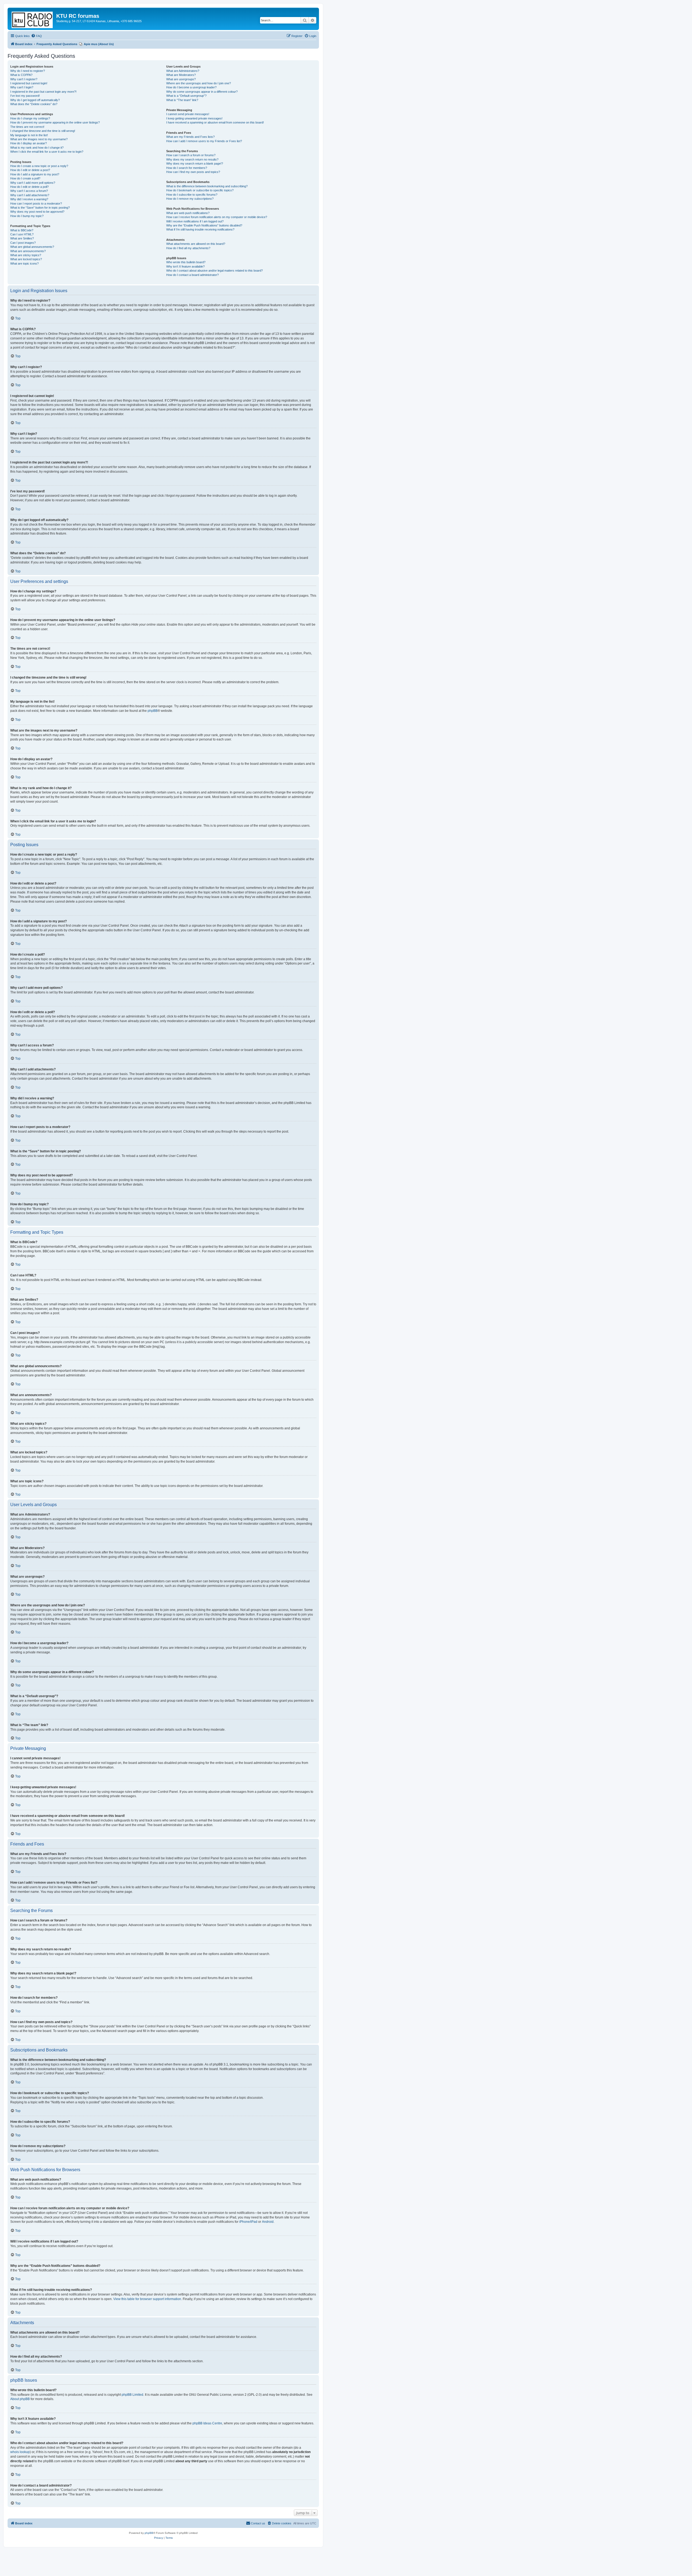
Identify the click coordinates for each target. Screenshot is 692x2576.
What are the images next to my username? (39, 139)
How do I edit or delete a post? (30, 170)
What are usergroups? (181, 79)
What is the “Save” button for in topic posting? (40, 208)
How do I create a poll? (25, 178)
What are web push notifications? (188, 213)
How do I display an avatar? (29, 143)
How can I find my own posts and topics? (193, 172)
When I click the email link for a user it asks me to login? (47, 152)
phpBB (153, 711)
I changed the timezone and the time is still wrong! (43, 131)
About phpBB (20, 2399)
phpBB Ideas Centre (207, 2423)
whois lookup (20, 2452)
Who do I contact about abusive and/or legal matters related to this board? (214, 271)
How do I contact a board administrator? (192, 275)
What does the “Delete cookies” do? (34, 104)
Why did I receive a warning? (29, 199)
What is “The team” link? (182, 100)
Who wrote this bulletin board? (186, 262)
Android (268, 2222)
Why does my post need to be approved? (37, 212)
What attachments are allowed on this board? (196, 244)
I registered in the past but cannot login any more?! (43, 92)
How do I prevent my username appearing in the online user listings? (55, 122)
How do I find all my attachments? (188, 248)
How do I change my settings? (30, 118)
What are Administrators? (183, 71)
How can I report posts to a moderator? (36, 203)
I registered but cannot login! (29, 83)
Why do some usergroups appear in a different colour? (202, 92)
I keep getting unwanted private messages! (194, 118)
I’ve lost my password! (25, 96)
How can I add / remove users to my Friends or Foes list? (204, 141)
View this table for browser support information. (148, 2299)
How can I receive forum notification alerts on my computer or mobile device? (217, 217)
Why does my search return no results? (192, 159)
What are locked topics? (26, 259)
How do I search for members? (187, 168)
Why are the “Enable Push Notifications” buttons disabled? (204, 225)
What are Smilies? (22, 238)
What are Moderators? (181, 75)
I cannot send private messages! (188, 114)
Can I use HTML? (22, 234)
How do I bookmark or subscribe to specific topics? (200, 190)
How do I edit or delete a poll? (29, 187)
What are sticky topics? (26, 255)
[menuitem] (36, 36)
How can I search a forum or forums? (191, 155)
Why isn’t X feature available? (185, 266)
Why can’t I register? (24, 79)
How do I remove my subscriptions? (190, 199)
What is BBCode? (22, 230)
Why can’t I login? (22, 87)
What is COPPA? (21, 75)
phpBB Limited (132, 2395)
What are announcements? (28, 251)
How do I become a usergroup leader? (191, 87)
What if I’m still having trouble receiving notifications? (200, 229)
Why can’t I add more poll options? (33, 183)
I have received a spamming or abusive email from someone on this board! (215, 122)
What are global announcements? (32, 247)
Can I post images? (23, 243)
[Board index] (33, 19)
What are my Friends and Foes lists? (190, 137)
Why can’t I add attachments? (30, 195)
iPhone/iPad (248, 2222)
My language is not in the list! (29, 135)
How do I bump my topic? (27, 216)
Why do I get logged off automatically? (35, 100)
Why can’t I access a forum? (29, 191)
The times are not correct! (27, 127)
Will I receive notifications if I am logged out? (195, 221)
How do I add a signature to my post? (35, 174)
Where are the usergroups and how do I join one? (199, 83)
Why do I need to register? (28, 71)
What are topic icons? (24, 263)
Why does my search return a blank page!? (195, 163)
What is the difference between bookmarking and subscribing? (207, 186)
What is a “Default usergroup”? (186, 96)
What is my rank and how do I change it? (37, 148)
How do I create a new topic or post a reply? (39, 166)
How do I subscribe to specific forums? (192, 195)
